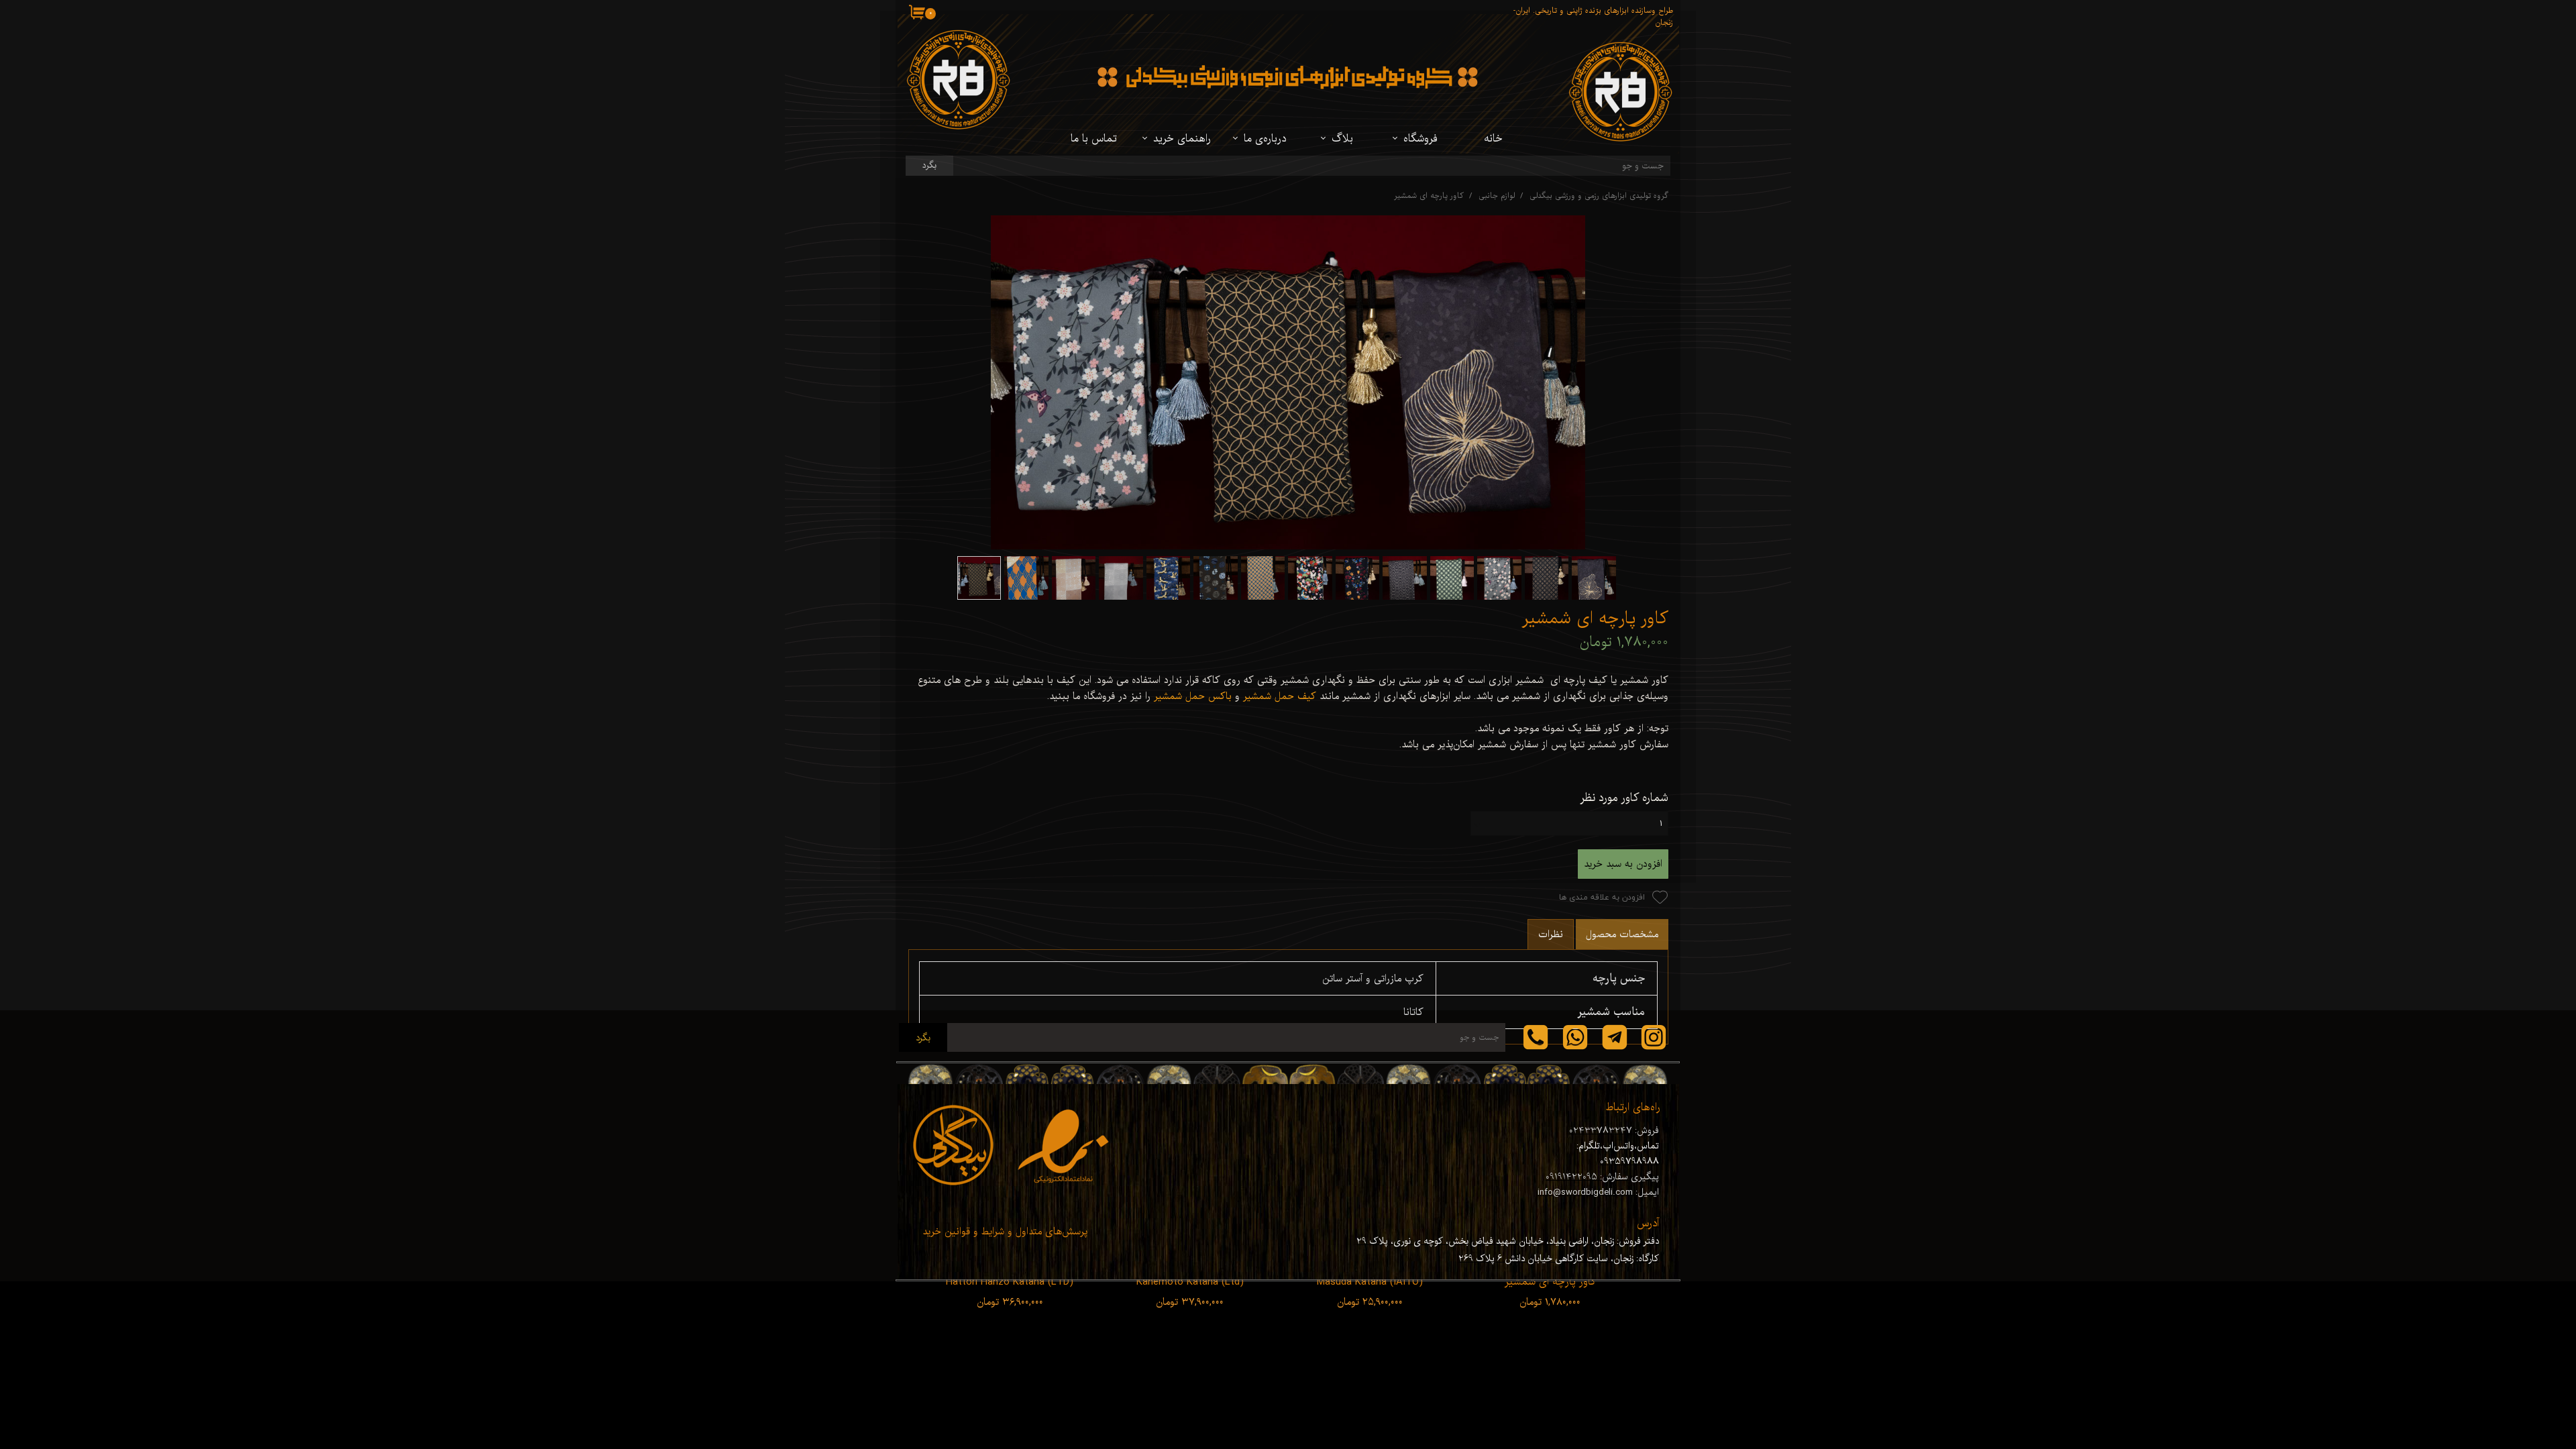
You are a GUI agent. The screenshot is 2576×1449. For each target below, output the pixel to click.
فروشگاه (1420, 139)
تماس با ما (1094, 139)
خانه (1493, 139)
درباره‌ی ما (1265, 139)
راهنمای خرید (1182, 139)
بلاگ (1342, 139)
